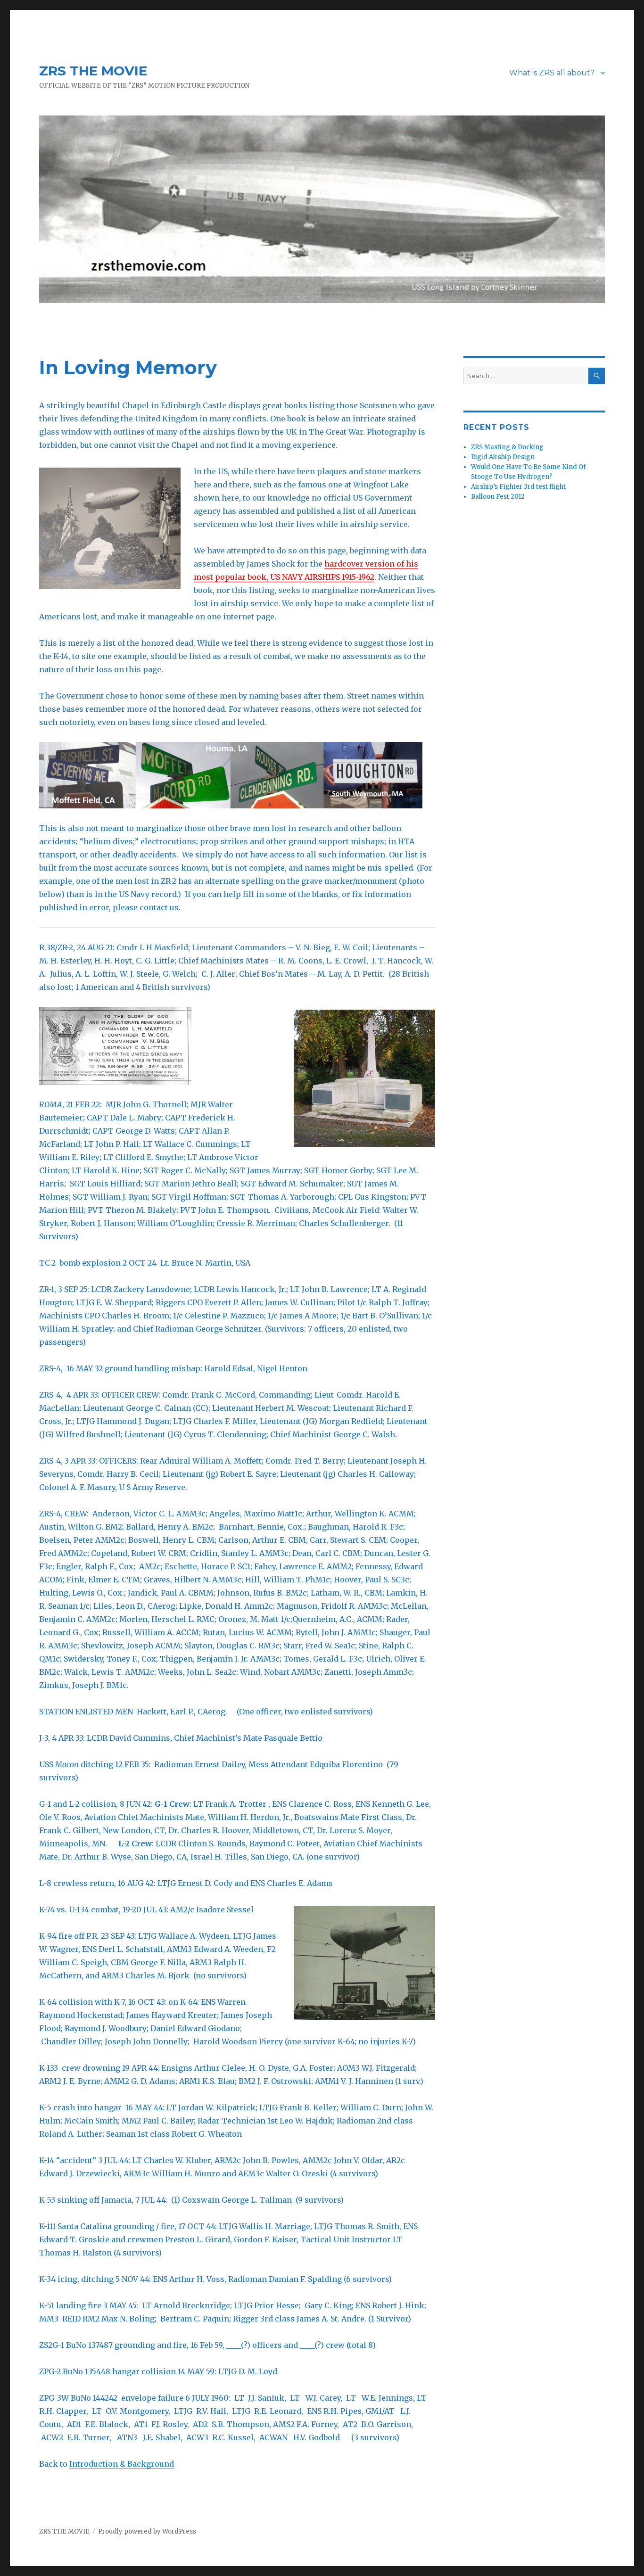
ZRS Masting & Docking (507, 447)
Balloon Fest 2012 (498, 497)
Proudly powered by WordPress (147, 2531)
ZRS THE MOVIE (93, 71)
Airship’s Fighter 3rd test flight (518, 487)
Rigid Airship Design (503, 457)
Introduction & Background (122, 2464)
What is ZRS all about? (552, 73)
